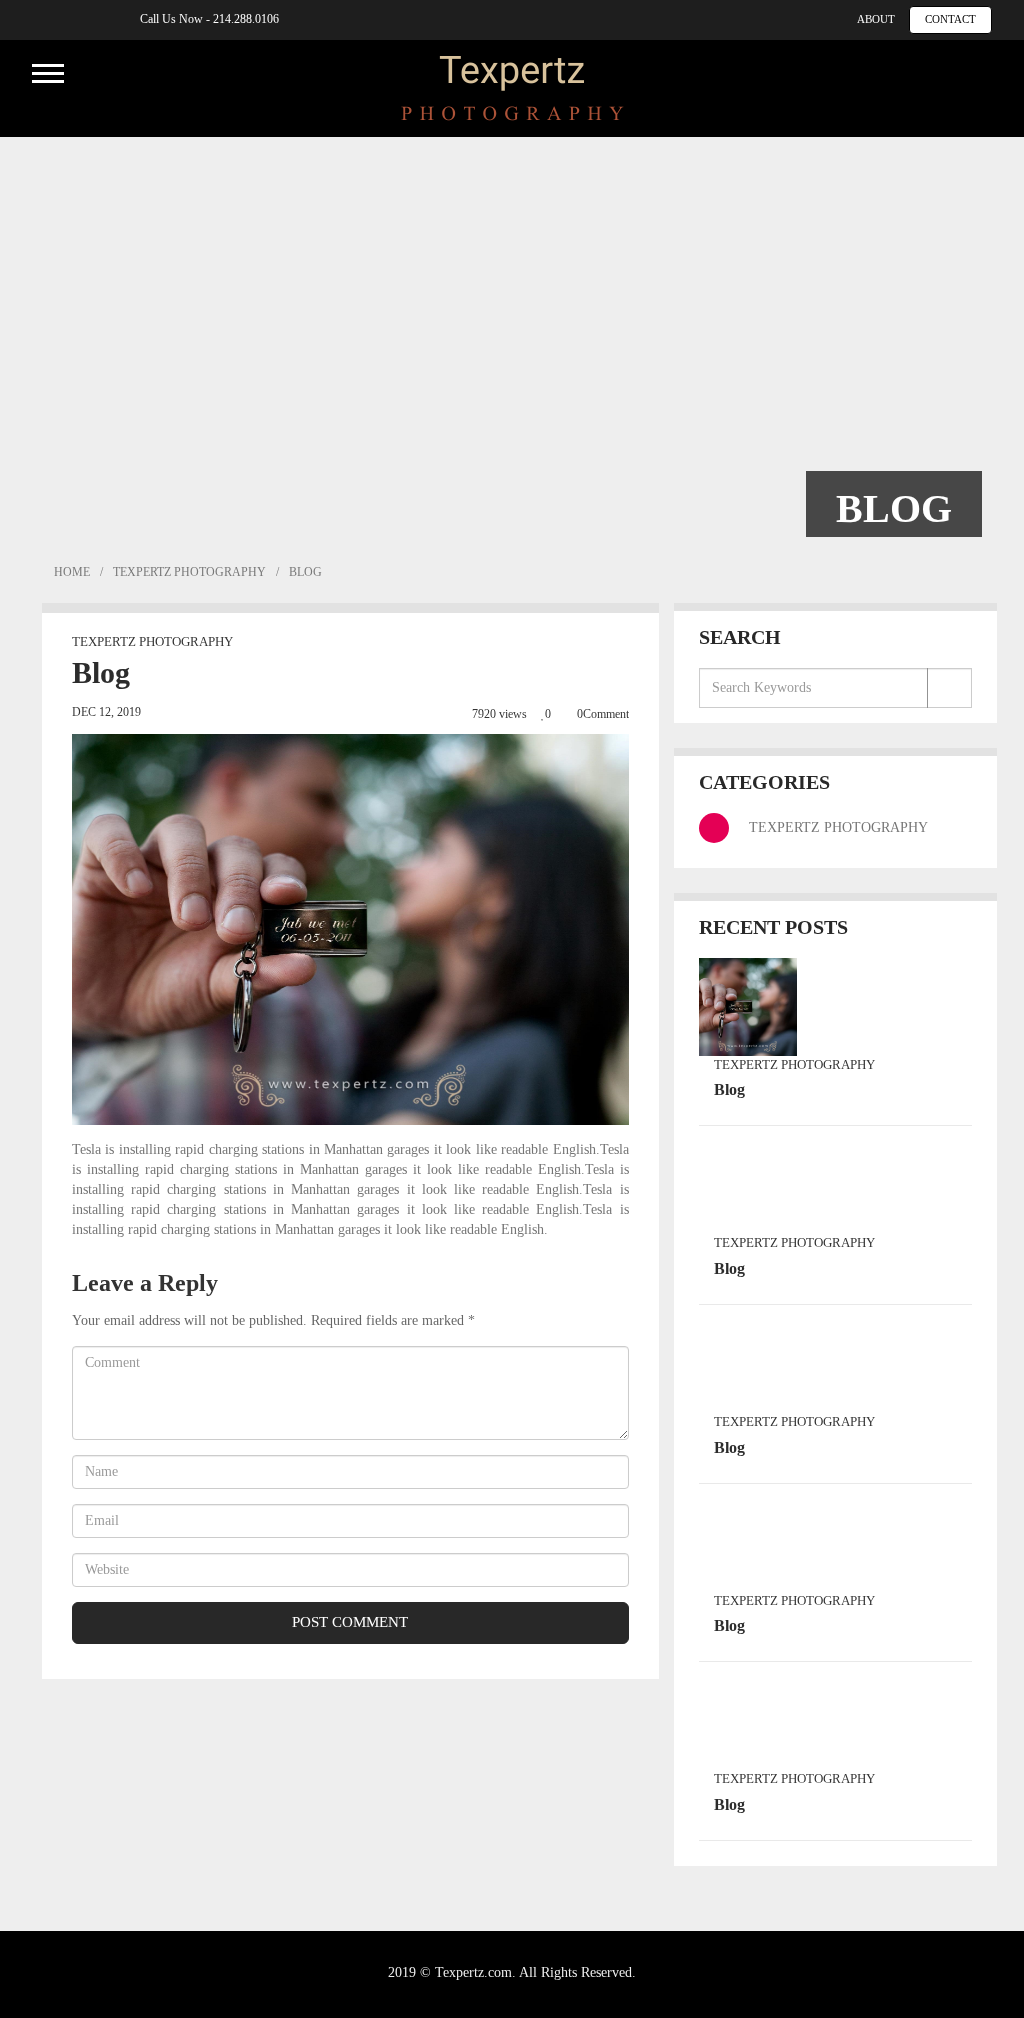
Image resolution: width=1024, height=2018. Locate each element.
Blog (729, 1089)
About (876, 19)
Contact (950, 19)
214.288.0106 (246, 19)
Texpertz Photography (189, 572)
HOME (70, 572)
